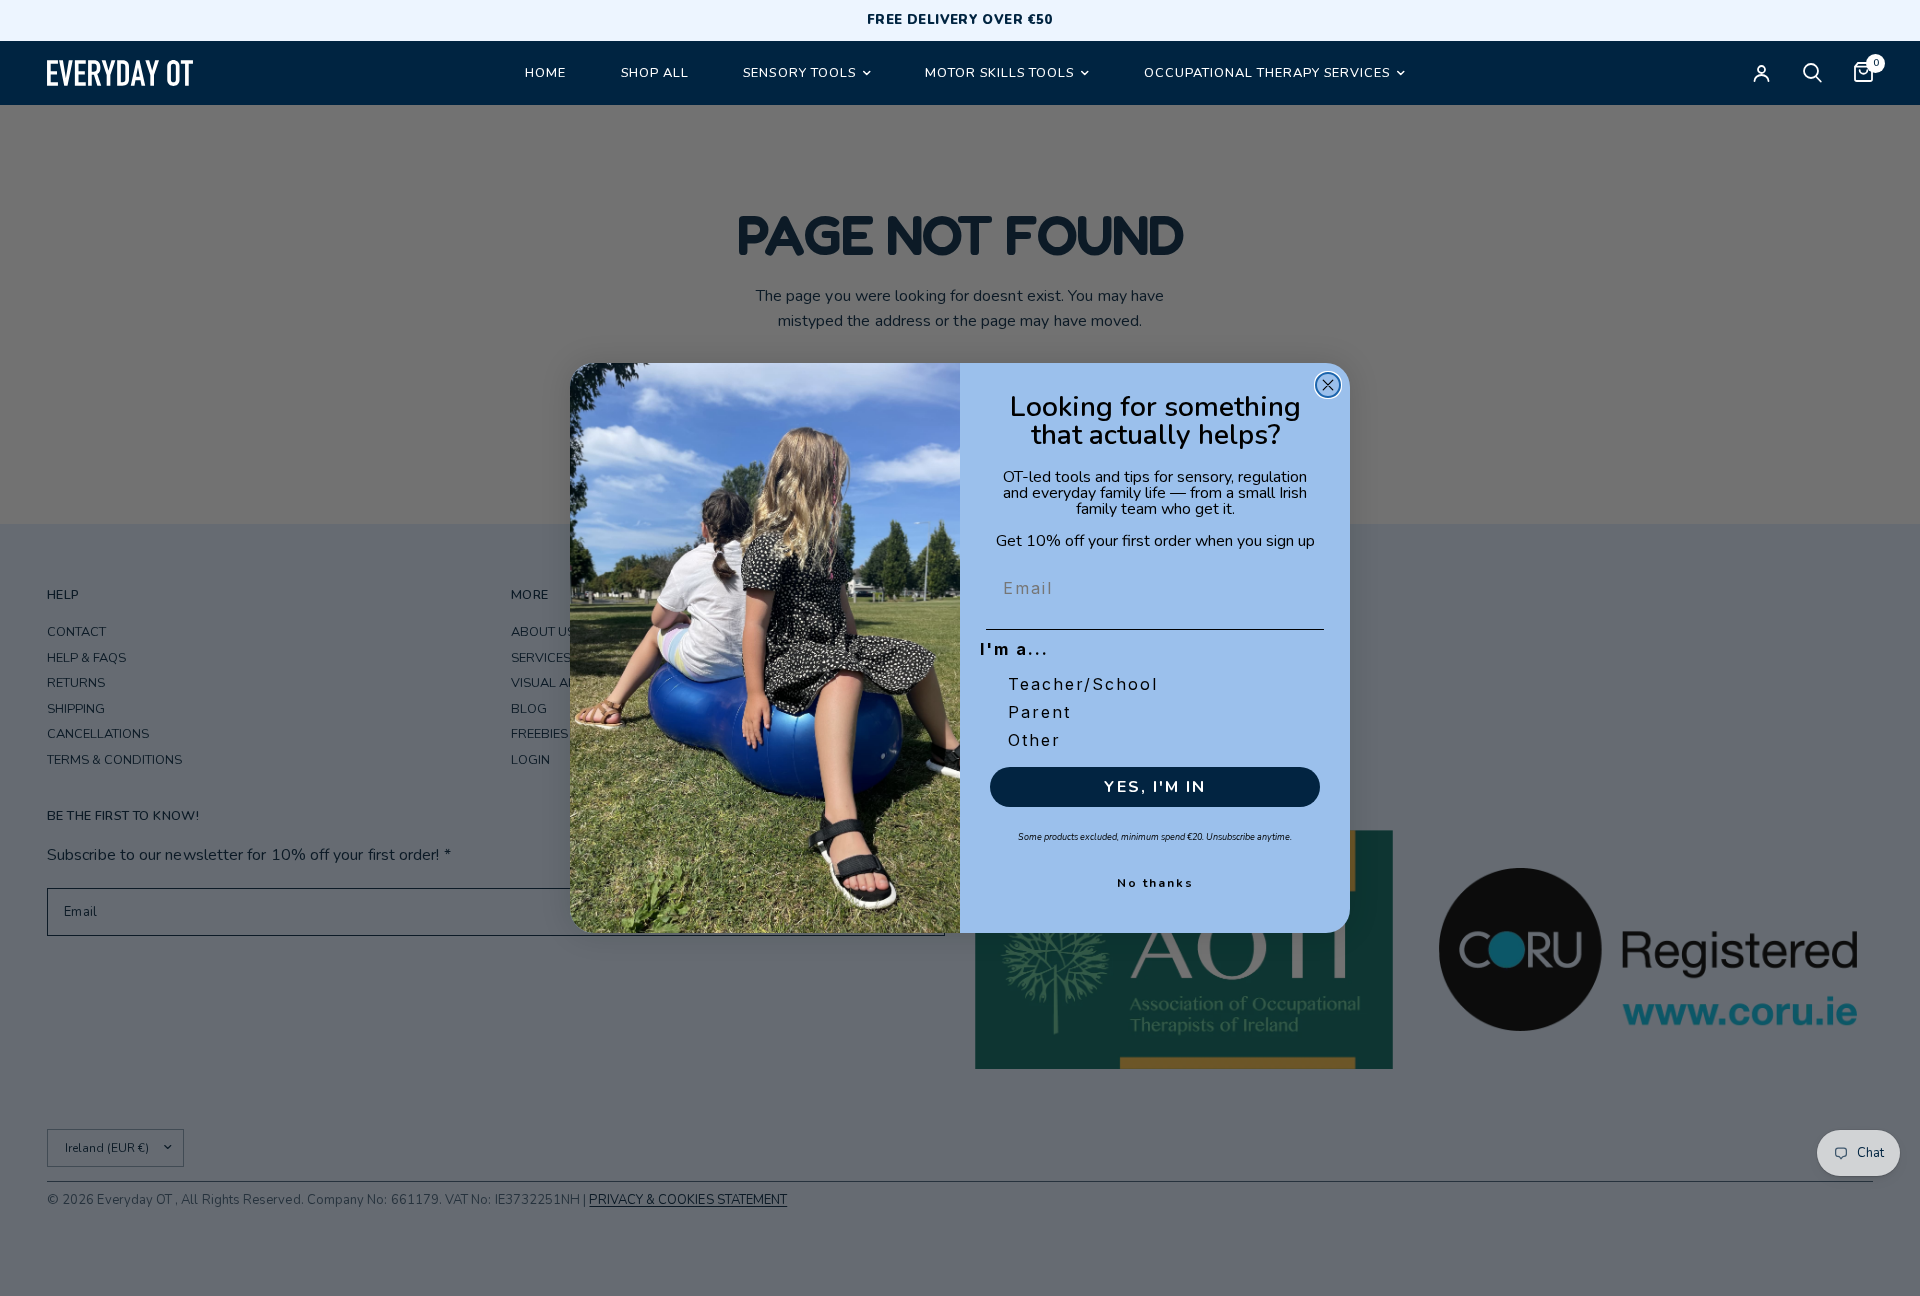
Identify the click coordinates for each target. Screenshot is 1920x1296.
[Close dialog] (1328, 385)
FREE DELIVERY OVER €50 (960, 20)
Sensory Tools (799, 73)
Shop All (654, 73)
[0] (1855, 73)
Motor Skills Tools (999, 73)
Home (544, 73)
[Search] (1812, 73)
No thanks (1155, 883)
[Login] (1761, 73)
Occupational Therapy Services (1266, 73)
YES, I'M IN (1155, 787)
